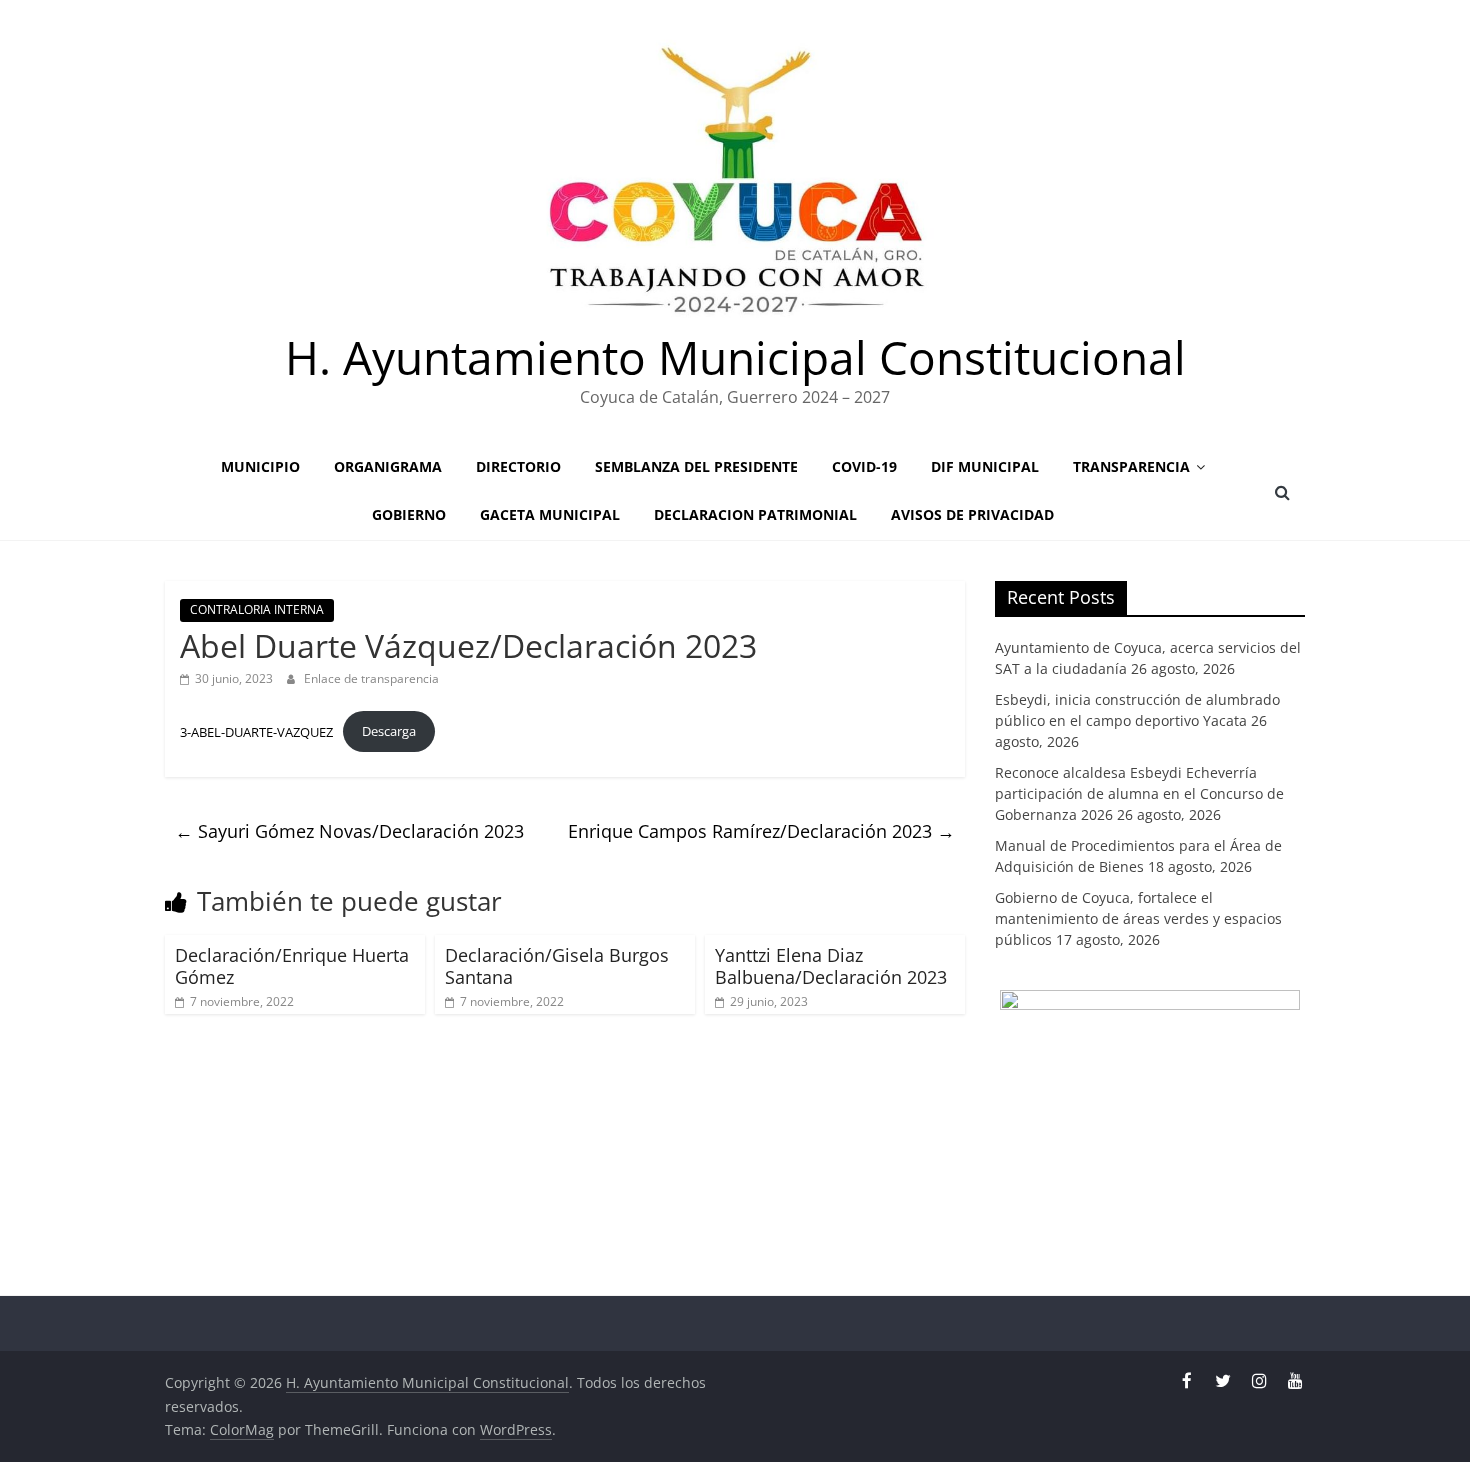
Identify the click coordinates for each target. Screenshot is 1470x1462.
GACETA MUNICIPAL (550, 514)
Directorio (518, 466)
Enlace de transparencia (371, 678)
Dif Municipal (985, 466)
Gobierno (409, 514)
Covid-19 (864, 466)
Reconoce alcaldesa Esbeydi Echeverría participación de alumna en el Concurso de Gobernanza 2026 (1139, 793)
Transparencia (1131, 466)
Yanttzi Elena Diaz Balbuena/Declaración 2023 (831, 966)
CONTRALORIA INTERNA (257, 609)
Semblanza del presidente (696, 466)
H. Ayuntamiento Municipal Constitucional (735, 357)
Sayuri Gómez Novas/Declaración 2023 (349, 831)
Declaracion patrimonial (755, 514)
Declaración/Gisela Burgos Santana (557, 966)
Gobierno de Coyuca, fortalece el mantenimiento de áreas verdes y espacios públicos (1138, 918)
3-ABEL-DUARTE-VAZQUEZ (256, 731)
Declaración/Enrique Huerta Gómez (292, 966)
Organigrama (388, 466)
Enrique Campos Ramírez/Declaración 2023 (761, 831)
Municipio (260, 466)
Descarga (389, 731)
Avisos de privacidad (972, 514)
